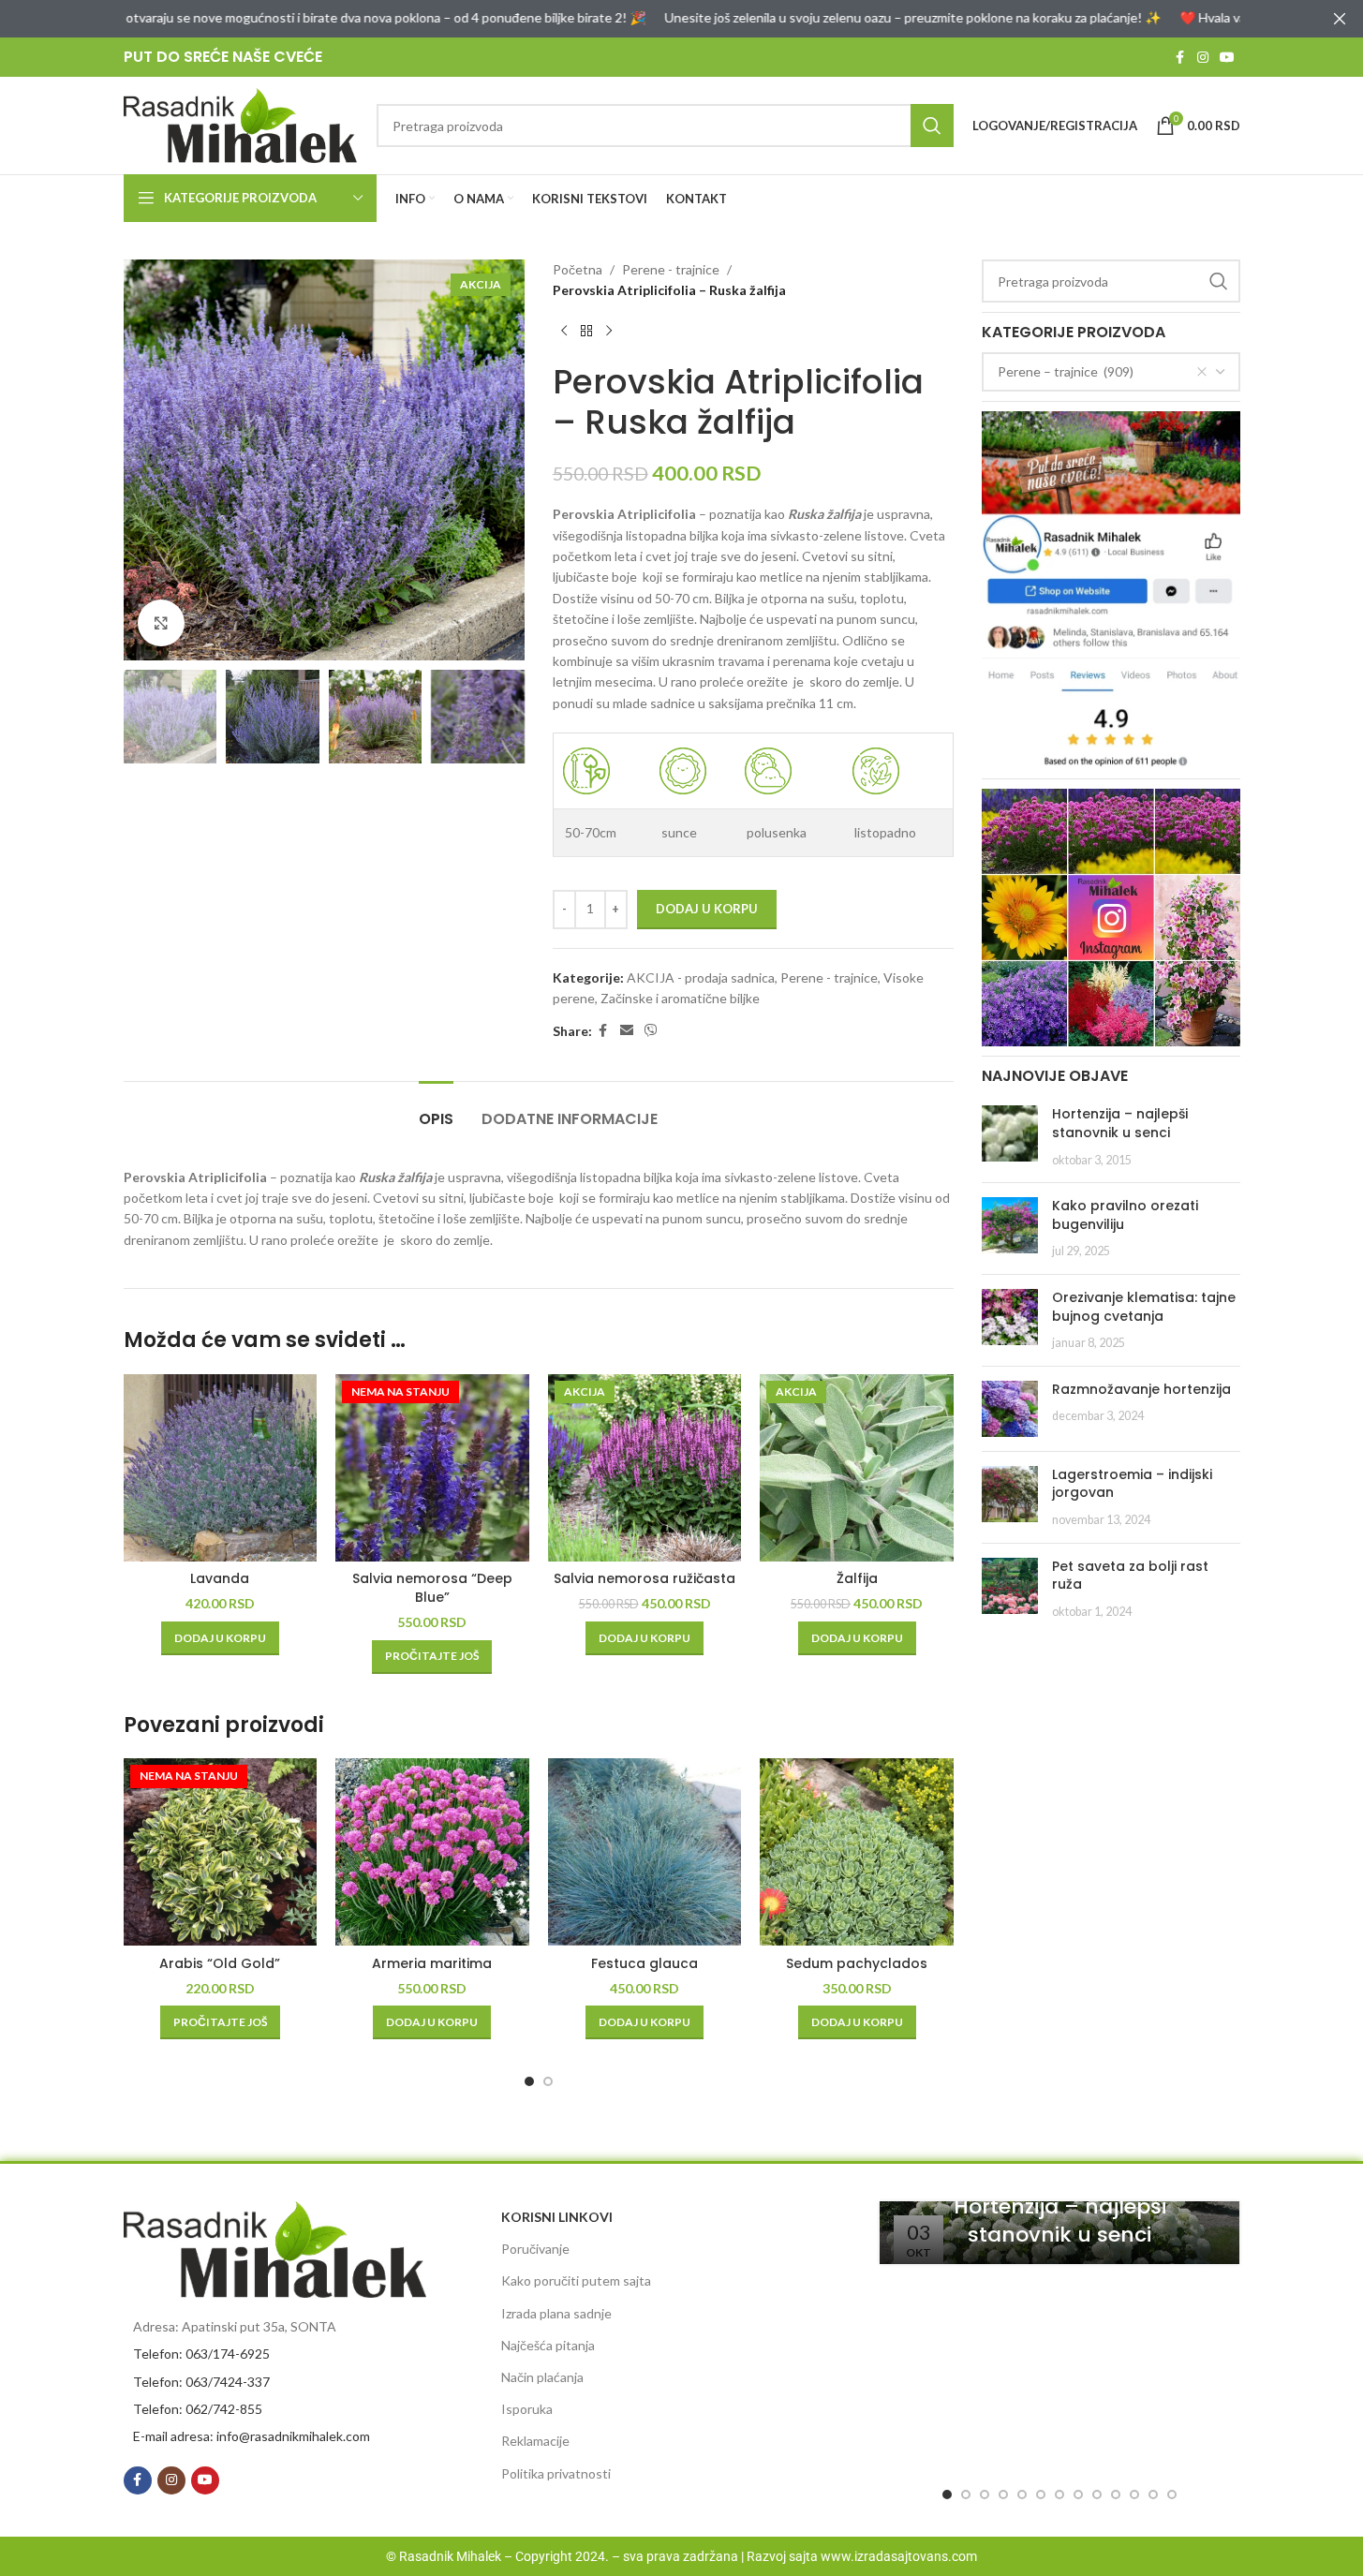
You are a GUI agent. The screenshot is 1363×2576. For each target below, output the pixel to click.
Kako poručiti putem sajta (576, 2280)
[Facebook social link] (1180, 58)
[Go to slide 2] (548, 2081)
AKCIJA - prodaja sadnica (701, 977)
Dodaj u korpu (707, 909)
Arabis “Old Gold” (220, 1963)
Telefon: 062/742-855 (198, 2409)
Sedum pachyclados (857, 1963)
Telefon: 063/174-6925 (201, 2354)
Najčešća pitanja (548, 2345)
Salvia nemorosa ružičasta (644, 1578)
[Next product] (609, 332)
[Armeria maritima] (432, 1852)
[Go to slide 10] (1116, 2495)
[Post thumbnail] (1010, 1137)
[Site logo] (241, 124)
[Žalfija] (857, 1468)
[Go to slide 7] (1059, 2495)
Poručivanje (535, 2249)
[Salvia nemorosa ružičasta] (645, 1468)
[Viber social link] (651, 1031)
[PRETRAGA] (932, 126)
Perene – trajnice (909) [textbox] (1066, 371)
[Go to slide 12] (1153, 2495)
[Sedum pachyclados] (857, 1852)
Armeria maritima (432, 1963)
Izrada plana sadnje (556, 2313)
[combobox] (1111, 372)
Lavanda (220, 1578)
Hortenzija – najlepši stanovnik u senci (1120, 1123)
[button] (220, 1638)
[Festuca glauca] (645, 1852)
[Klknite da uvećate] (161, 623)
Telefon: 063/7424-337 (201, 2382)
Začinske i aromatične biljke (680, 998)
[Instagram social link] (1203, 58)
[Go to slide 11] (1134, 2495)
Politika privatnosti (556, 2473)
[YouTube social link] (1227, 58)
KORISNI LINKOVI (557, 2217)
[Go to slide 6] (1041, 2495)
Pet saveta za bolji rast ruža (1130, 1576)
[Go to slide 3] (985, 2495)
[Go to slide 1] (529, 2081)
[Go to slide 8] (1078, 2495)
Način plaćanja (542, 2377)
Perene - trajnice (671, 269)
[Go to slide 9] (1097, 2495)
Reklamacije (535, 2441)
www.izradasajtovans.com (899, 2556)
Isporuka (527, 2409)
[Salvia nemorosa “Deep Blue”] (432, 1468)
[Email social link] (627, 1031)
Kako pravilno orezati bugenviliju (1125, 1215)
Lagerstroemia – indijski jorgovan (1132, 1484)
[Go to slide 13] (1172, 2495)
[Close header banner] (1340, 19)
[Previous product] (564, 332)
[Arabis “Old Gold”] (221, 1852)
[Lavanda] (221, 1468)
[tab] (436, 1110)
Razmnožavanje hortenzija (1141, 1389)
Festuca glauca (644, 1963)
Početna (578, 269)
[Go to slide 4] (1003, 2495)
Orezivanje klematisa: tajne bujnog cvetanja (1144, 1307)
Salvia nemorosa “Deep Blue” (432, 1588)
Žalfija (857, 1578)
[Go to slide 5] (1022, 2495)
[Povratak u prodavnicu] (586, 332)
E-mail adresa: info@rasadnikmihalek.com (252, 2436)
